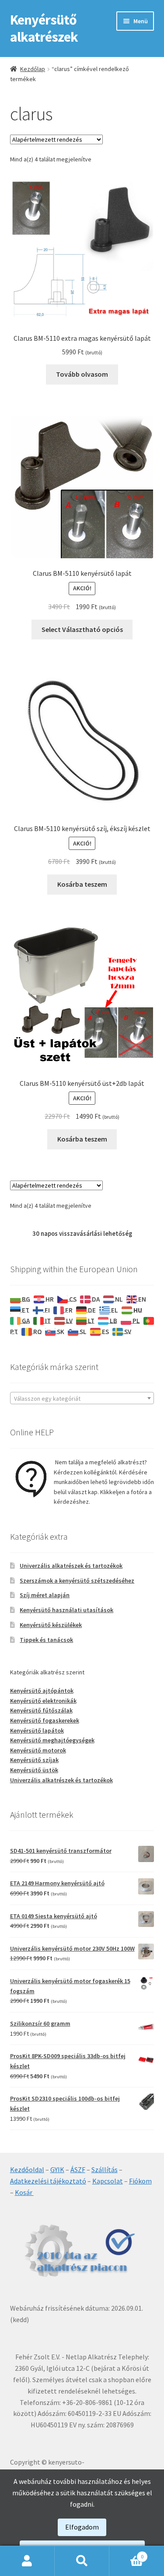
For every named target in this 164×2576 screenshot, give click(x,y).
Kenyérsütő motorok (38, 1750)
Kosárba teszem (82, 884)
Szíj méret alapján (45, 1595)
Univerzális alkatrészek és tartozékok (71, 1566)
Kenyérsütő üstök (34, 1770)
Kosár (24, 2192)
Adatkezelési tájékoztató (48, 2181)
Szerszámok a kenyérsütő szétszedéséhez (77, 1581)
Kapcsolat (108, 2181)
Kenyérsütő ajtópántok (42, 1691)
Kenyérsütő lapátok (37, 1730)
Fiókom (140, 2181)
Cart (126, 2553)
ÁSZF (78, 2169)
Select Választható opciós (82, 629)
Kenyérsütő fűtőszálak (41, 1710)
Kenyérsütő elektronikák (43, 1701)
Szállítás (105, 2169)
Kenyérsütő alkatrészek (44, 28)
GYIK (57, 2169)
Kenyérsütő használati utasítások (66, 1610)
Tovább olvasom (82, 374)
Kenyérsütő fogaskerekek (45, 1720)
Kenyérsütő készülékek (51, 1625)
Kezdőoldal (27, 2169)
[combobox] (82, 1398)
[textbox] (82, 1399)
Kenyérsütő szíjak (34, 1760)
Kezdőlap (33, 69)
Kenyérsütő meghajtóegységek (52, 1740)
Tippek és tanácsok (46, 1640)
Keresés (82, 2561)
